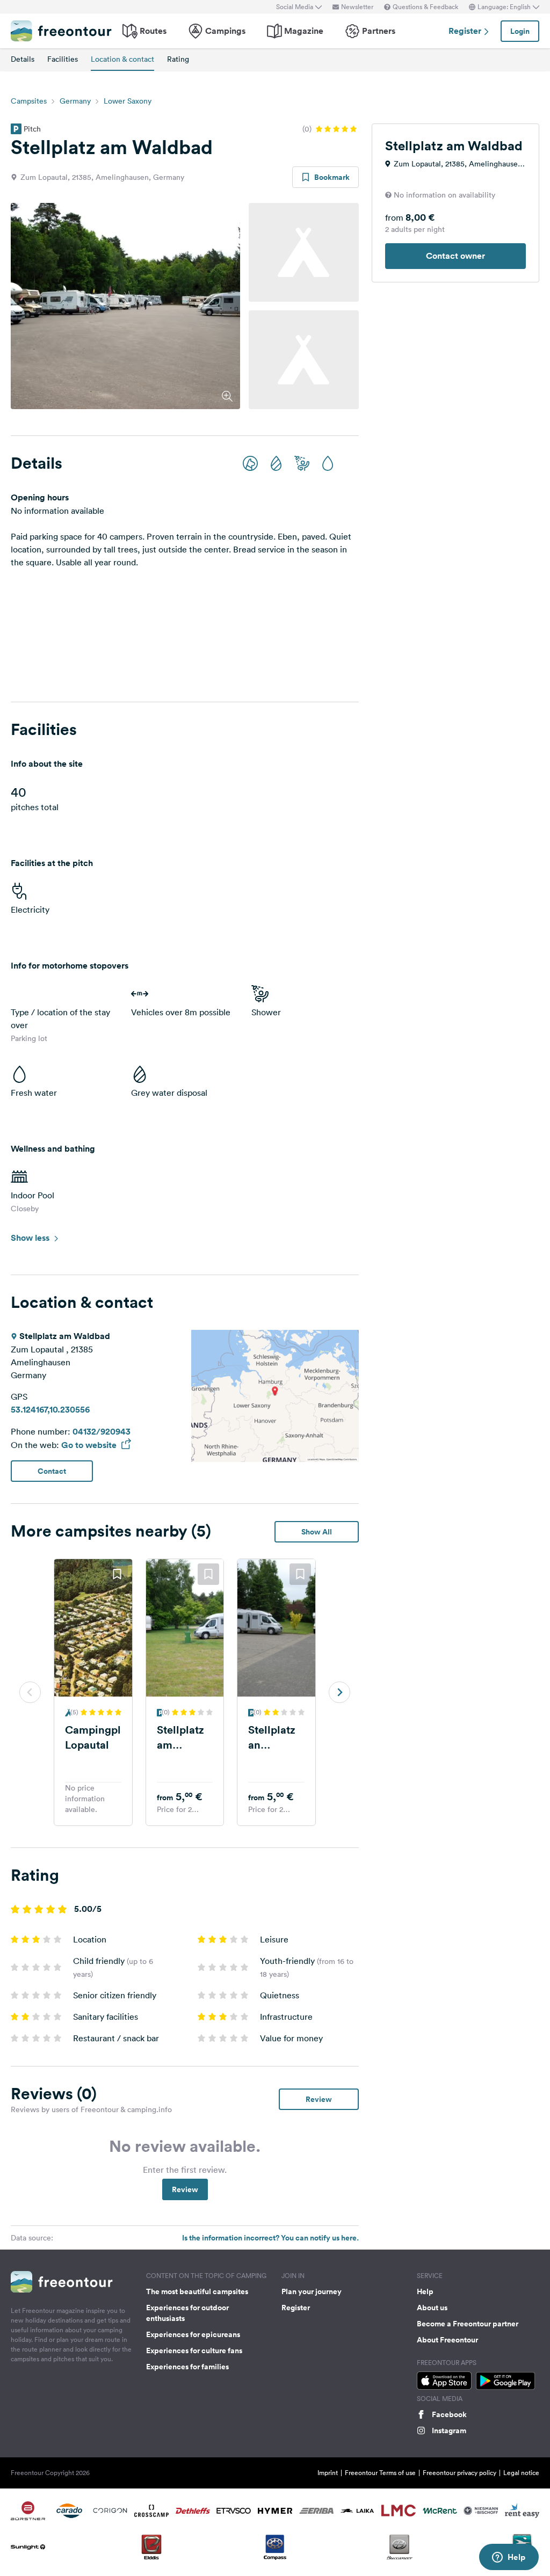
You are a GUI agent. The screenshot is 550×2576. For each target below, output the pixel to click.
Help (425, 2291)
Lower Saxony (128, 101)
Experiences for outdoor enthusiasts (187, 2313)
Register (466, 31)
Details (23, 59)
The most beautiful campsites (197, 2291)
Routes (153, 31)
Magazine (304, 31)
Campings (225, 31)
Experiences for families (187, 2367)
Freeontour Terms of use (380, 2473)
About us (432, 2308)
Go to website (90, 1445)
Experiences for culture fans (194, 2351)
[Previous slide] (30, 1692)
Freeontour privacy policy (459, 2473)
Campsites (29, 101)
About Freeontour (447, 2340)
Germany (75, 101)
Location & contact (122, 59)
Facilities (63, 59)
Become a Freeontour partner (468, 2324)
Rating (178, 59)
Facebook (449, 2414)
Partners (379, 31)
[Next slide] (339, 1692)
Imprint (328, 2473)
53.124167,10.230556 (50, 1410)
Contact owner (455, 256)
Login (520, 31)
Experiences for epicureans (193, 2334)
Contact (52, 1471)
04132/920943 (102, 1432)
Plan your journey (312, 2291)
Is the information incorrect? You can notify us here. (270, 2238)
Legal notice (521, 2473)
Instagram (449, 2431)
